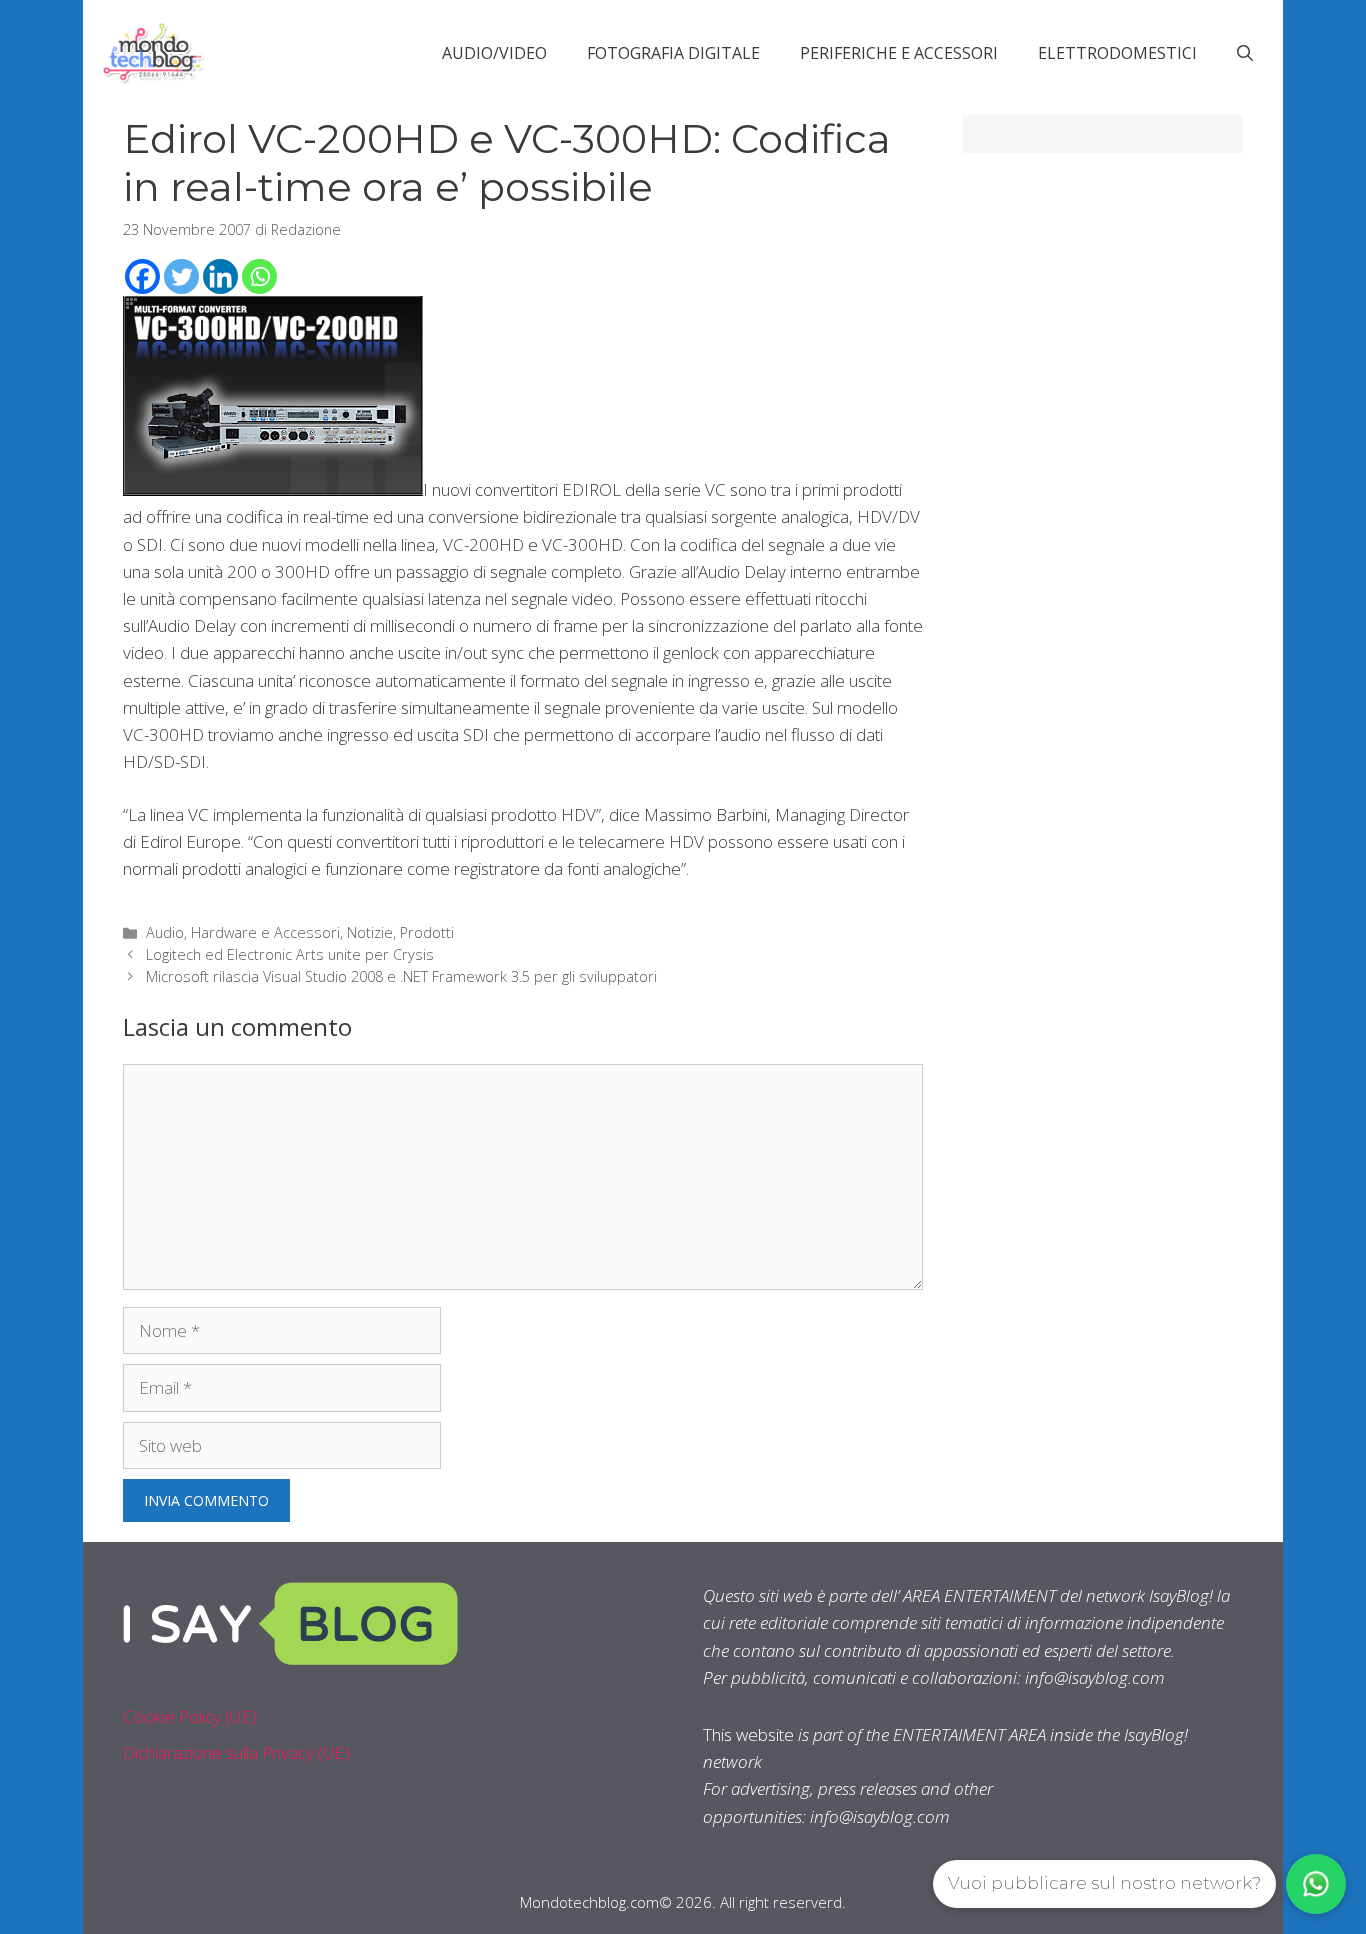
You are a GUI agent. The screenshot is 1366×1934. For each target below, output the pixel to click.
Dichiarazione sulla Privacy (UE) (236, 1752)
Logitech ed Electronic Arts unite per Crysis (290, 954)
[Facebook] (142, 276)
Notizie (370, 932)
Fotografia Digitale (673, 53)
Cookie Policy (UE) (190, 1716)
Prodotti (427, 932)
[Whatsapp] (259, 276)
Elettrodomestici (1117, 53)
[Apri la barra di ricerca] (1245, 53)
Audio (165, 932)
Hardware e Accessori (265, 932)
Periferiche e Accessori (899, 53)
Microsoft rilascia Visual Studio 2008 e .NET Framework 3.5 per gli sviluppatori (401, 976)
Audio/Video (494, 53)
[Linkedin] (220, 276)
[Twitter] (181, 276)
